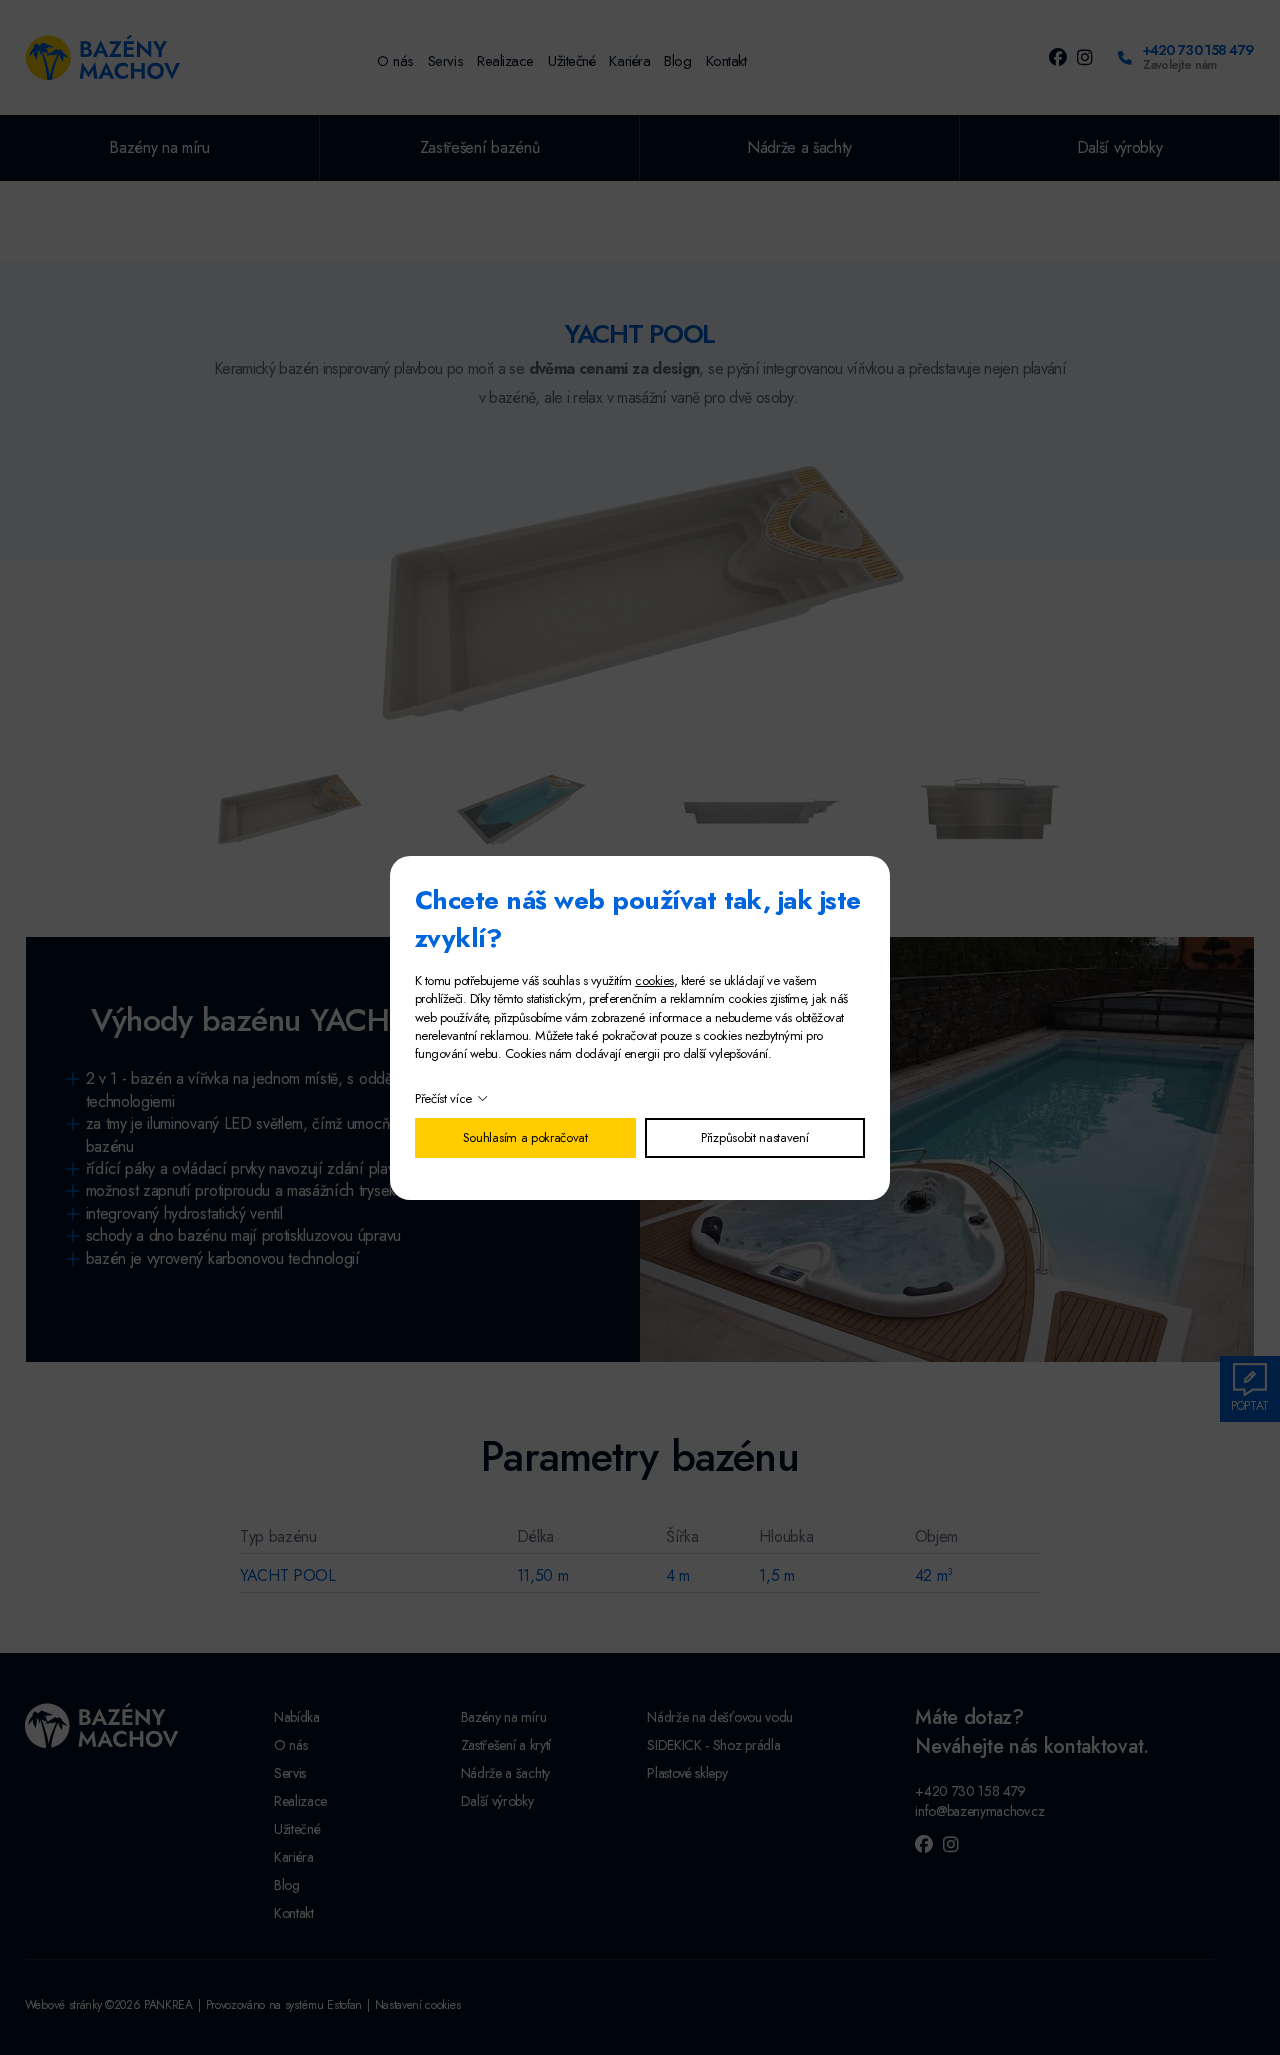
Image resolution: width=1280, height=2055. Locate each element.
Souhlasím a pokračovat (525, 1137)
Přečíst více (443, 1098)
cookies (654, 980)
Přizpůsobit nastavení (754, 1137)
